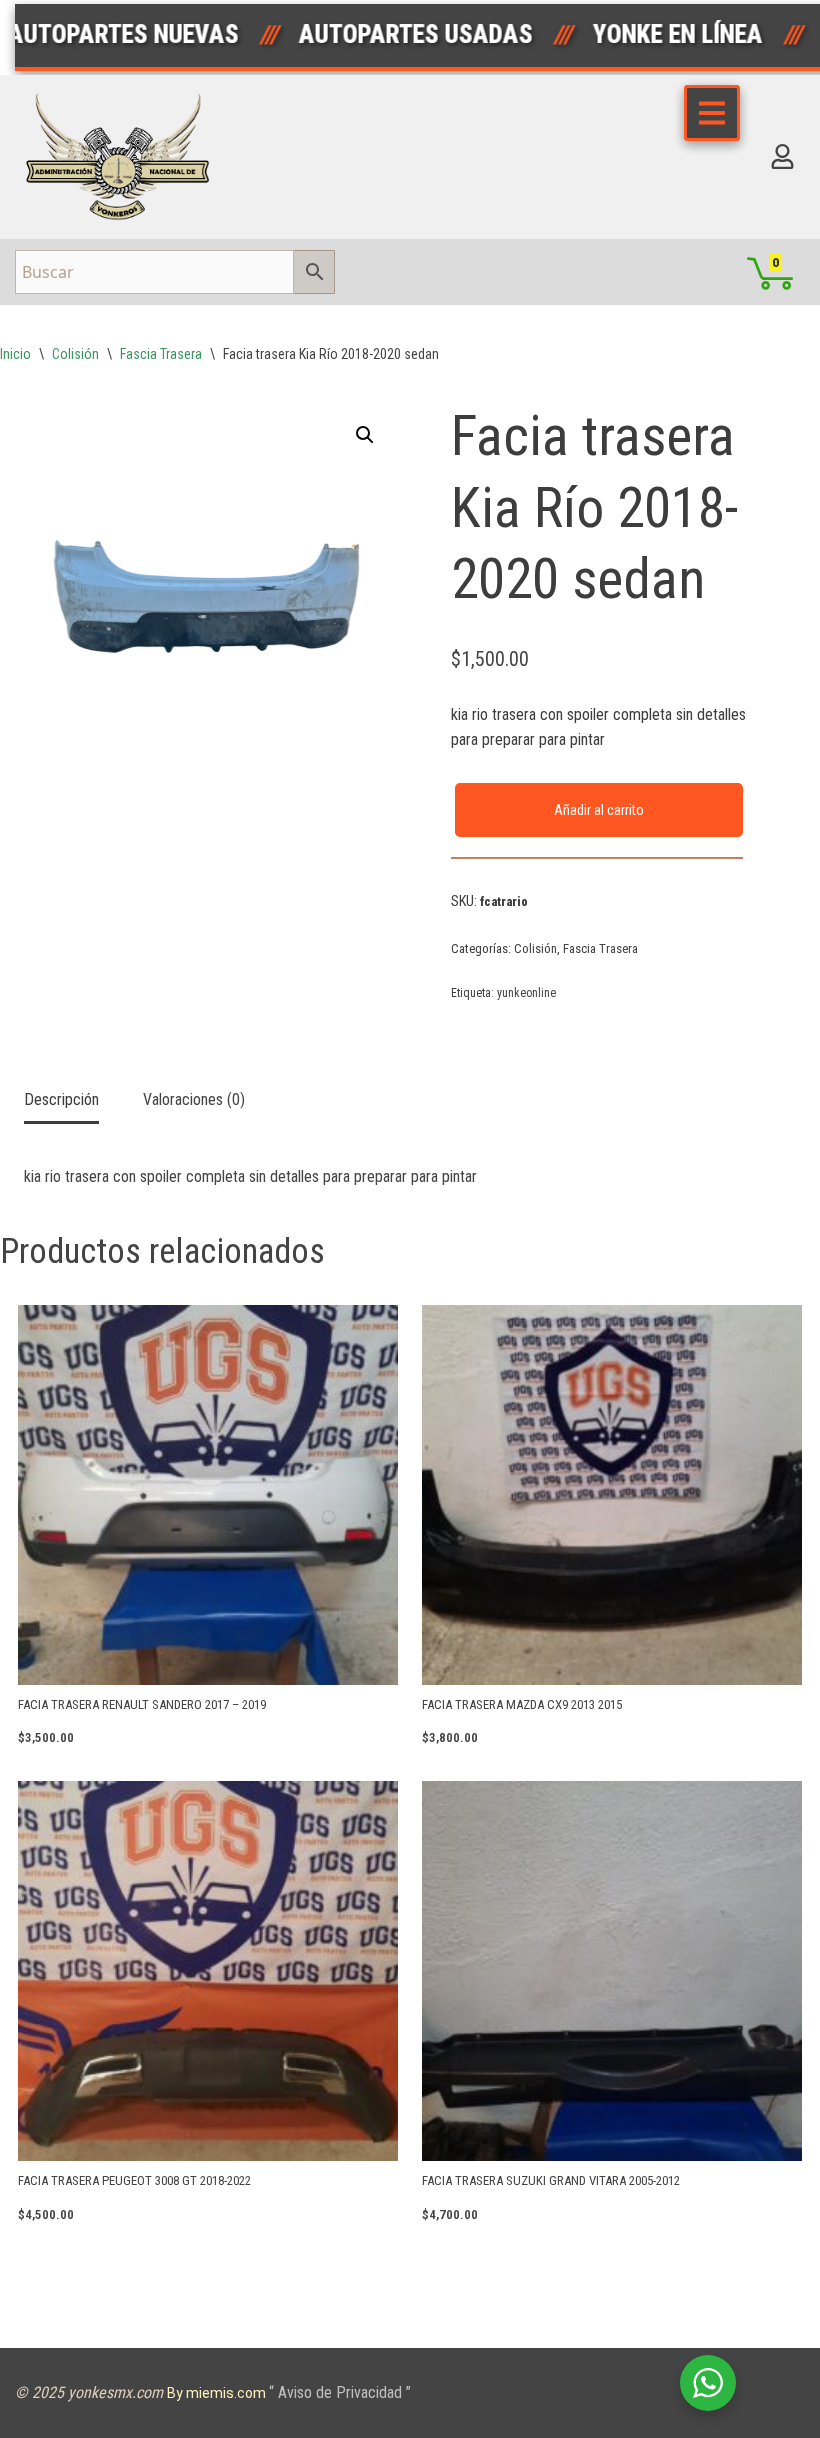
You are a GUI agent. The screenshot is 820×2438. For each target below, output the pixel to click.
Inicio (15, 354)
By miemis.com (218, 2393)
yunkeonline (526, 993)
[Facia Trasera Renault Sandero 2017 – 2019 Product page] (208, 1495)
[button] (365, 435)
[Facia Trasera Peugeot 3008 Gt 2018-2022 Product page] (208, 1971)
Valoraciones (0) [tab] (194, 1099)
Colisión (75, 354)
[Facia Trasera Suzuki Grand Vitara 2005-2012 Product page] (612, 1971)
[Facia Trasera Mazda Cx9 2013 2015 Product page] (612, 1495)
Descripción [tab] (61, 1099)
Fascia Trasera (161, 354)
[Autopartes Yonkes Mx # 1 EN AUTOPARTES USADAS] (124, 157)
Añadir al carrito (599, 810)
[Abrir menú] (712, 113)
